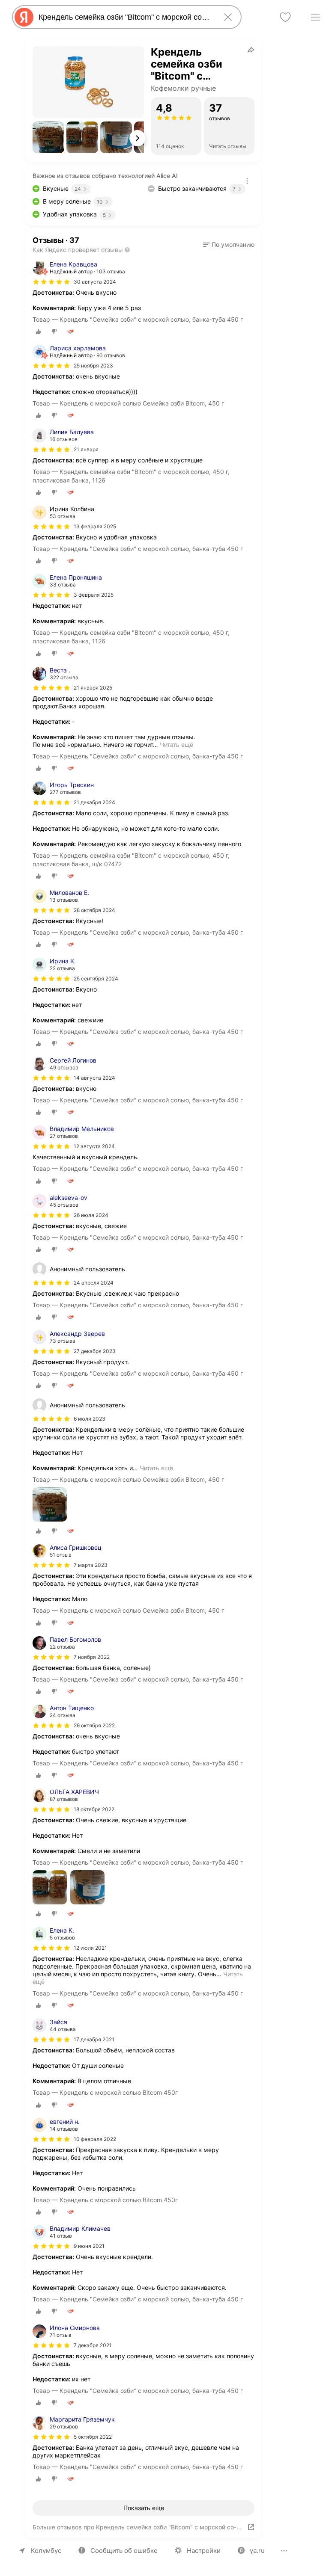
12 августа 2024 (94, 1146)
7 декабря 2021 (93, 2345)
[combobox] (125, 17)
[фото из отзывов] (50, 1505)
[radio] (39, 332)
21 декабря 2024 (94, 802)
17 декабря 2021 (94, 2039)
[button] (48, 137)
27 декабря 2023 (95, 1351)
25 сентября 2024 (96, 979)
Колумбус (46, 2551)
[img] (51, 282)
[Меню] (315, 17)
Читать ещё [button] (176, 745)
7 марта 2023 (91, 1565)
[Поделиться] (251, 50)
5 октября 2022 (93, 2437)
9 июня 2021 (89, 2246)
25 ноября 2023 (93, 366)
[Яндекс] (24, 17)
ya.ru (257, 2551)
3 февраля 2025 (94, 595)
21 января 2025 (93, 688)
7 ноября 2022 (92, 1657)
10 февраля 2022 (95, 2139)
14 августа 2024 (94, 1078)
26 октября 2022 (94, 1725)
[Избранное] (285, 17)
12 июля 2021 (90, 1948)
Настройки (204, 2551)
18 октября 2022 (94, 1809)
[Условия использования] (247, 181)
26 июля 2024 (91, 1215)
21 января (86, 449)
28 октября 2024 (94, 910)
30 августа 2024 (95, 282)
